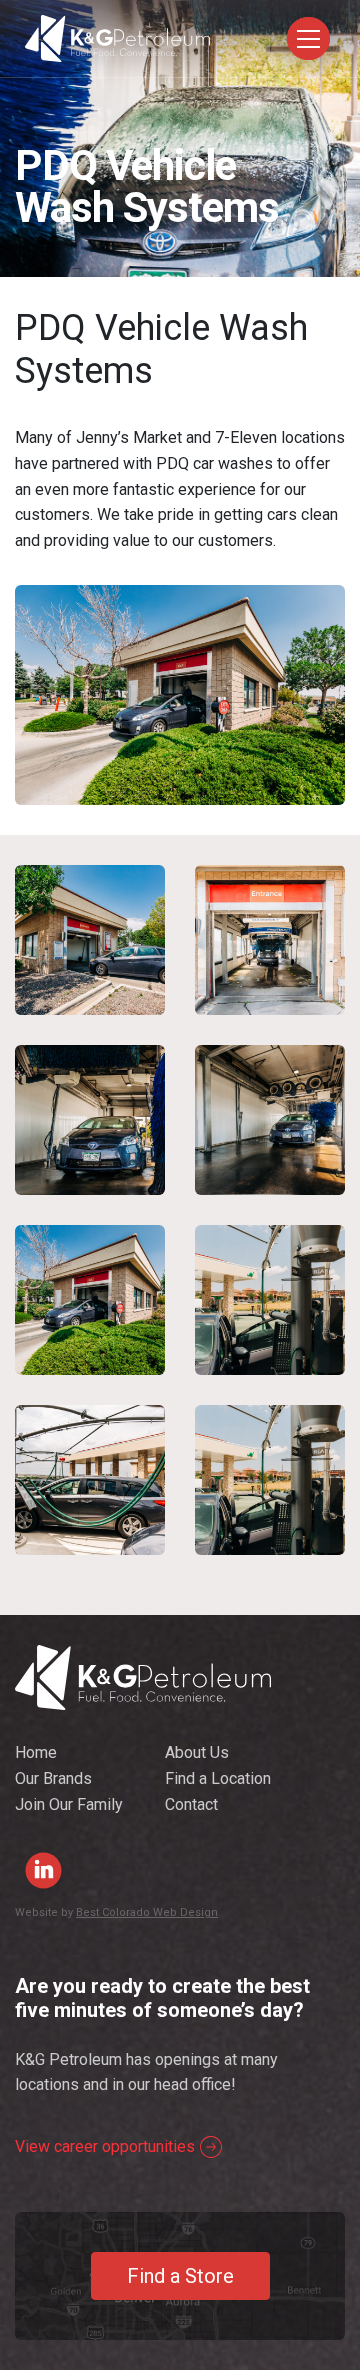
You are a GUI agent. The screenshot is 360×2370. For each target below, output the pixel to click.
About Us (197, 1752)
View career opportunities (105, 2146)
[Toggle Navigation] (308, 38)
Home (36, 1752)
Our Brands (53, 1778)
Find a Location (218, 1778)
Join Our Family (69, 1804)
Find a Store (180, 2276)
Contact (191, 1804)
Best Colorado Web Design (147, 1912)
